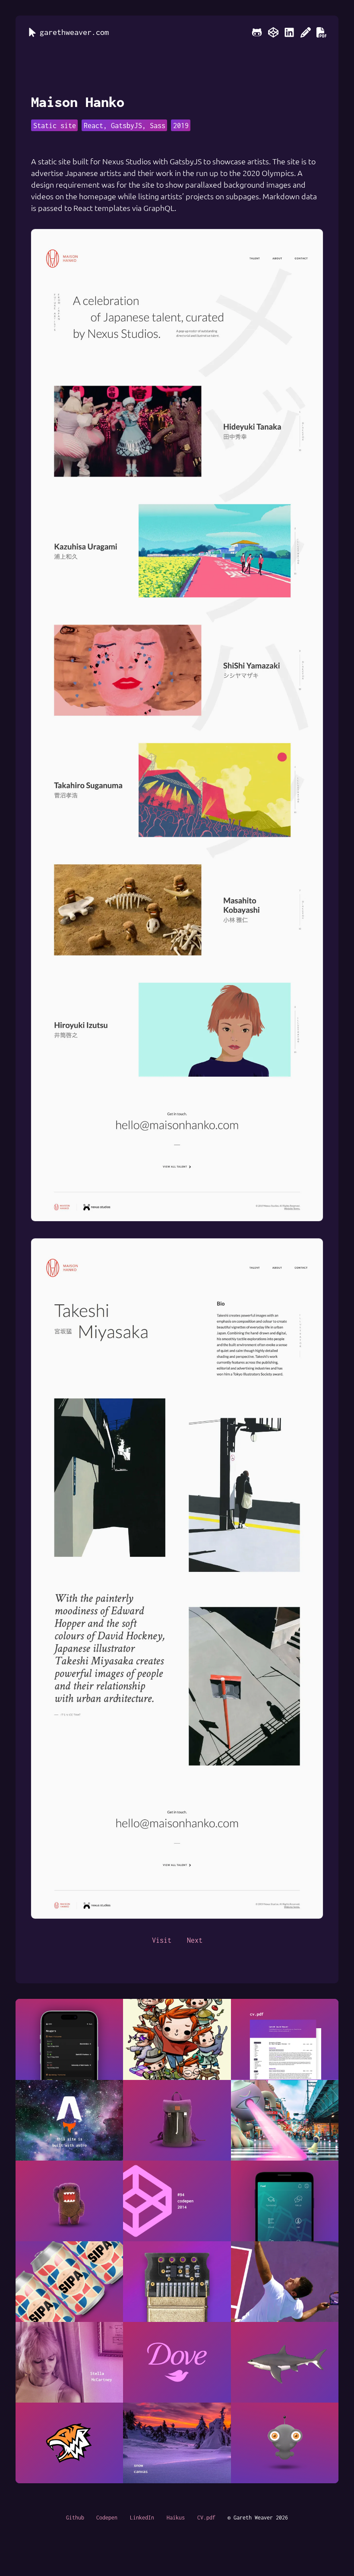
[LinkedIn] (289, 32)
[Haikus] (306, 32)
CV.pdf (206, 2518)
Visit (162, 1940)
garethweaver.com (74, 32)
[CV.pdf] (322, 32)
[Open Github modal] (257, 32)
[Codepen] (273, 32)
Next (195, 1940)
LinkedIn (142, 2518)
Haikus (176, 2518)
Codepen (107, 2518)
